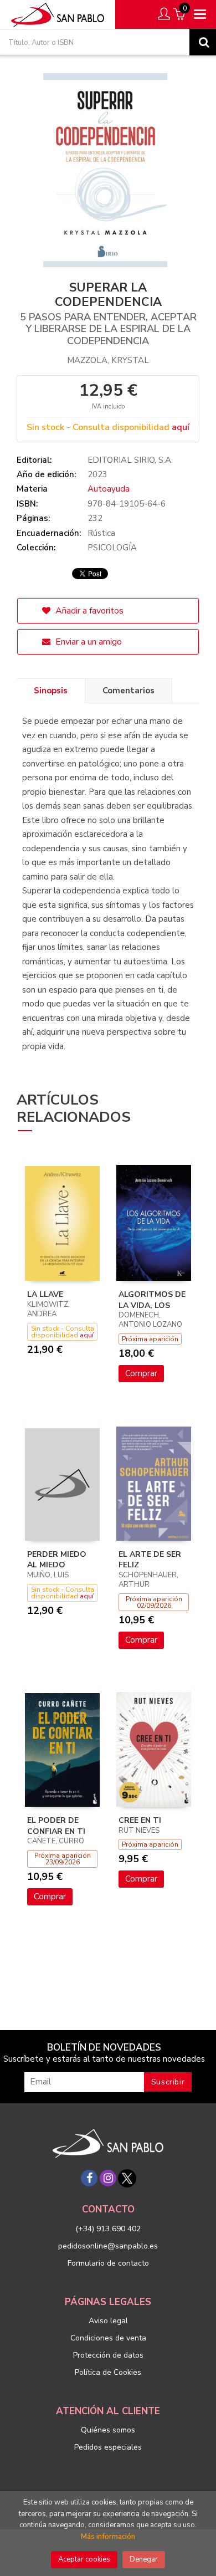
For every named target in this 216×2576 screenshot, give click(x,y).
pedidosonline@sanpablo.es (108, 2246)
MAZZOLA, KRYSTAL (108, 360)
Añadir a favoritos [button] (88, 611)
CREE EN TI (140, 1820)
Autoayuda (109, 489)
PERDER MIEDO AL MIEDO (57, 1560)
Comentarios (128, 691)
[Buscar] (203, 42)
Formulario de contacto (108, 2263)
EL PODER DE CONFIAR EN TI (56, 1826)
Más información (108, 2537)
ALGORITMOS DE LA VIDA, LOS (152, 1300)
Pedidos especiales (108, 2447)
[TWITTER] (127, 2178)
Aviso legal (108, 2321)
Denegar (144, 2559)
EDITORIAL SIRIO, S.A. (130, 460)
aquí (181, 427)
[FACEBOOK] (89, 2178)
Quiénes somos (108, 2430)
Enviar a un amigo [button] (88, 642)
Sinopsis (51, 691)
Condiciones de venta (108, 2338)
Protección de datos (108, 2355)
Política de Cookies (108, 2372)
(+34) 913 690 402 (108, 2229)
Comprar (141, 1373)
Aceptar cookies (84, 2559)
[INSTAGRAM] (108, 2178)
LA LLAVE (45, 1294)
